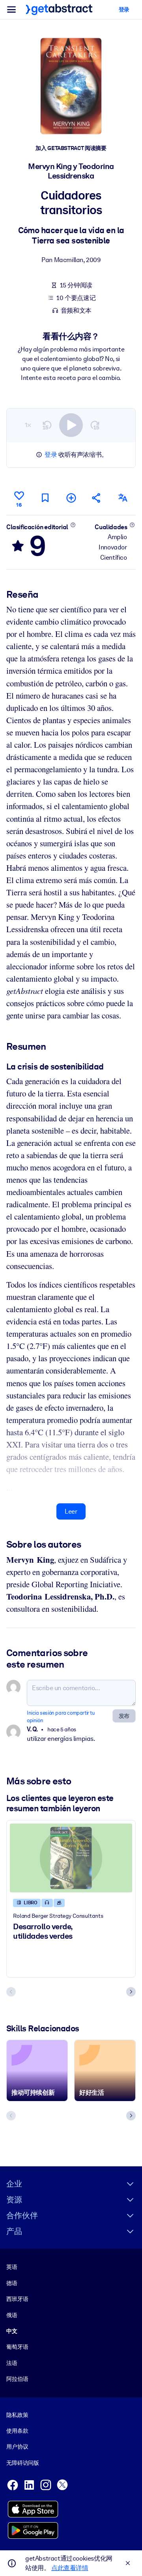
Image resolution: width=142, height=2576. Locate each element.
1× (28, 425)
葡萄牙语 (17, 2347)
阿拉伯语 (17, 2379)
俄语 (12, 2315)
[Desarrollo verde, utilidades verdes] (71, 1858)
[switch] (71, 425)
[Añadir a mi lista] (71, 498)
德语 (12, 2283)
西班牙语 (17, 2299)
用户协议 (17, 2447)
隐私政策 (17, 2415)
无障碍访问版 (23, 2463)
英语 (12, 2267)
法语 (12, 2363)
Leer (71, 1511)
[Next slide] (131, 1992)
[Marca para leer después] (45, 498)
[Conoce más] (73, 525)
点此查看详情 (70, 2568)
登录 (51, 455)
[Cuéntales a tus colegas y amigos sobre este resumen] (97, 498)
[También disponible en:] (123, 498)
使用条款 (17, 2431)
